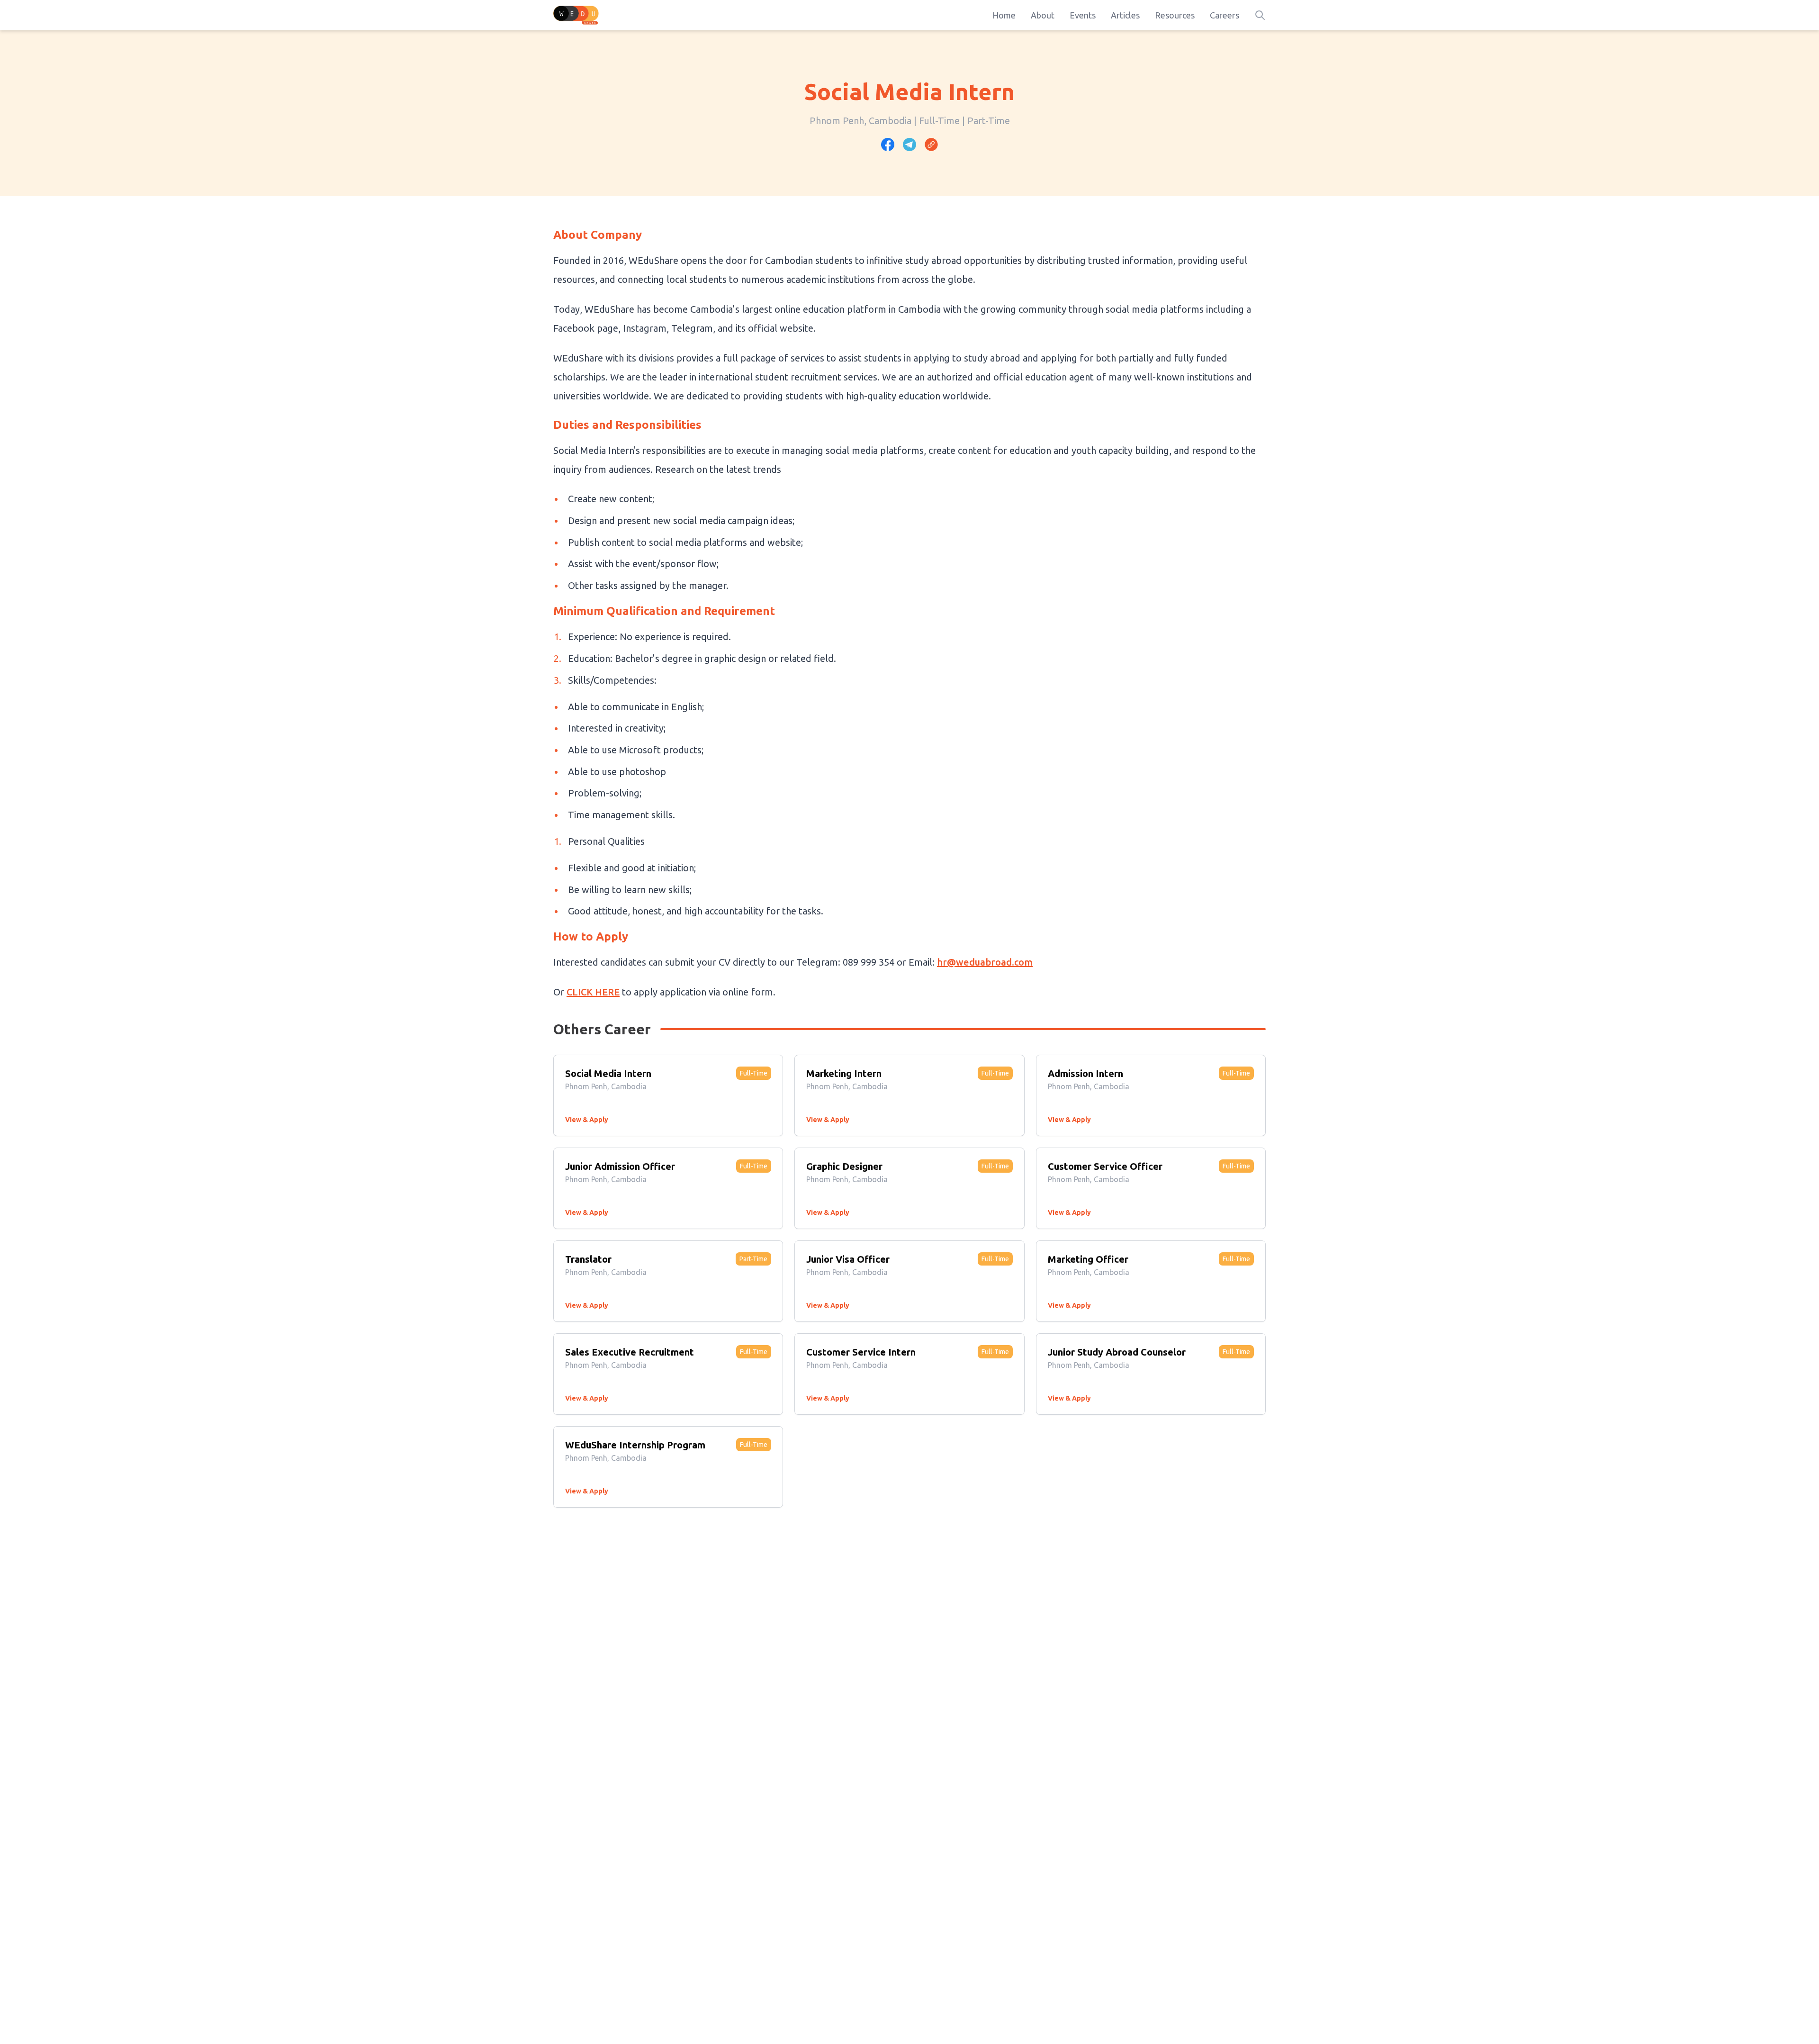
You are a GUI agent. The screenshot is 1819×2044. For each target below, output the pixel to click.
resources (1175, 15)
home (1004, 15)
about (1043, 15)
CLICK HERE (593, 992)
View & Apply (587, 1120)
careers (1225, 15)
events (1083, 15)
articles (1125, 15)
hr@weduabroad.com (985, 962)
